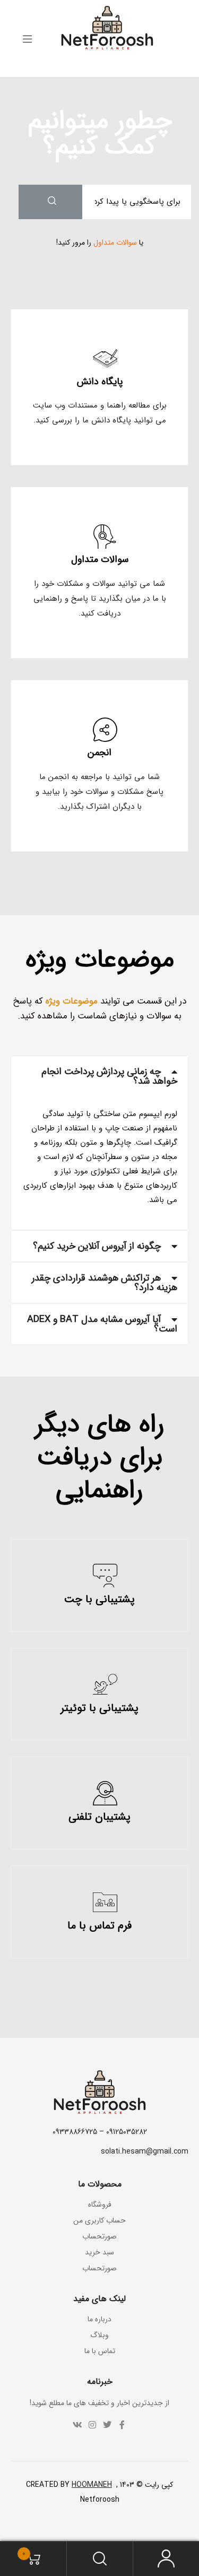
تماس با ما (100, 2351)
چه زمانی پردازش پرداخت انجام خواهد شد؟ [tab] (109, 1076)
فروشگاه (100, 2205)
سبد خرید (99, 2252)
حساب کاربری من (99, 2220)
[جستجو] (50, 202)
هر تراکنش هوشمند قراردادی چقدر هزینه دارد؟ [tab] (105, 1283)
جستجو (99, 2559)
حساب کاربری (166, 2559)
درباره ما (99, 2319)
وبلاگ (99, 2335)
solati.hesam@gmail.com (145, 2151)
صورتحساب (99, 2236)
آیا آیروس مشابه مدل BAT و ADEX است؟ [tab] (102, 1324)
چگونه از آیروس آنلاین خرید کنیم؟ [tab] (97, 1246)
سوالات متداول (115, 243)
